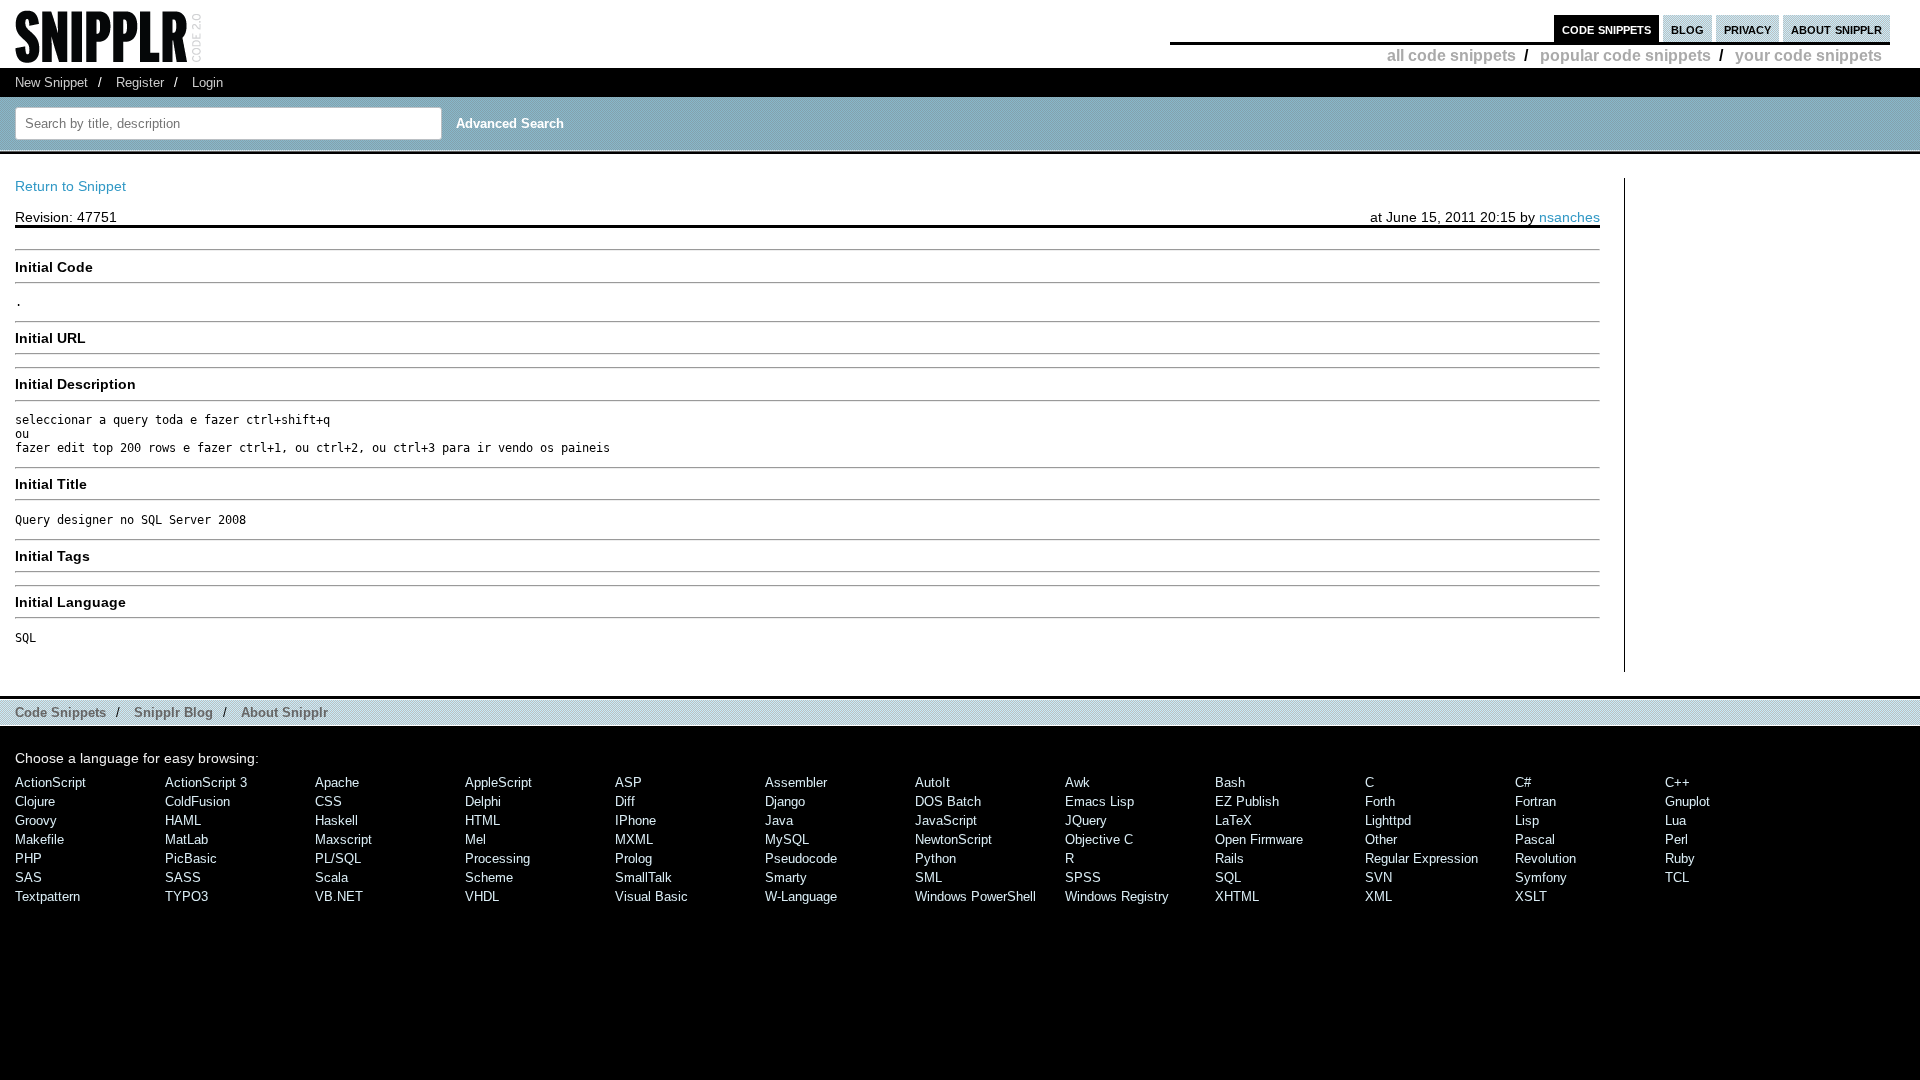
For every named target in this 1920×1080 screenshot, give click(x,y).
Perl (1676, 839)
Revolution (1545, 858)
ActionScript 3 (206, 782)
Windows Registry (1117, 896)
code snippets (1606, 28)
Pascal (1535, 839)
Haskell (336, 820)
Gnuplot (1687, 801)
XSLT (1531, 896)
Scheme (489, 877)
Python (935, 858)
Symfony (1541, 877)
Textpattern (47, 896)
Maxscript (343, 839)
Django (785, 801)
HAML (183, 820)
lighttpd (1388, 820)
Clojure (35, 801)
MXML (634, 839)
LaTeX (1233, 820)
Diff (625, 801)
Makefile (39, 839)
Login (207, 82)
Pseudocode (801, 858)
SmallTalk (643, 877)
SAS (28, 877)
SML (928, 877)
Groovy (36, 820)
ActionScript (50, 782)
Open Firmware (1259, 839)
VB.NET (339, 896)
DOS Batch (948, 801)
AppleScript (498, 782)
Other (1381, 839)
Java (779, 820)
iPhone (635, 820)
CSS (328, 801)
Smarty (786, 877)
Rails (1229, 858)
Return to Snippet (70, 186)
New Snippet (51, 82)
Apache (337, 782)
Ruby (1680, 858)
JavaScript (946, 820)
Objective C (1099, 839)
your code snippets (1808, 55)
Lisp (1527, 820)
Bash (1230, 782)
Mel (475, 839)
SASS (183, 877)
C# (1523, 782)
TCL (1677, 877)
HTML (482, 820)
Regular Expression (1421, 858)
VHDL (482, 896)
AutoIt (932, 782)
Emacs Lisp (1099, 801)
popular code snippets (1625, 55)
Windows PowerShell (975, 896)
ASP (628, 782)
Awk (1077, 782)
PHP (28, 858)
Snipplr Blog (173, 712)
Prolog (633, 858)
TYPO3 (186, 896)
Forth (1380, 801)
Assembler (796, 782)
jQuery (1086, 820)
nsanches (1569, 217)
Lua (1675, 820)
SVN (1378, 877)
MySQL (787, 839)
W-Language (801, 896)
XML (1378, 896)
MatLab (186, 839)
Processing (497, 858)
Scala (331, 877)
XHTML (1237, 896)
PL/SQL (338, 858)
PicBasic (191, 858)
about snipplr (1836, 28)
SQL (1228, 877)
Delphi (483, 801)
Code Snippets (60, 712)
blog (1687, 28)
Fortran (1535, 801)
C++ (1677, 782)
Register (140, 82)
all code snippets (1451, 55)
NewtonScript (953, 839)
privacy (1747, 28)
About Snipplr (284, 712)
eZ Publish (1247, 801)
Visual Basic (651, 896)
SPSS (1083, 877)
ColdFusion (197, 801)
